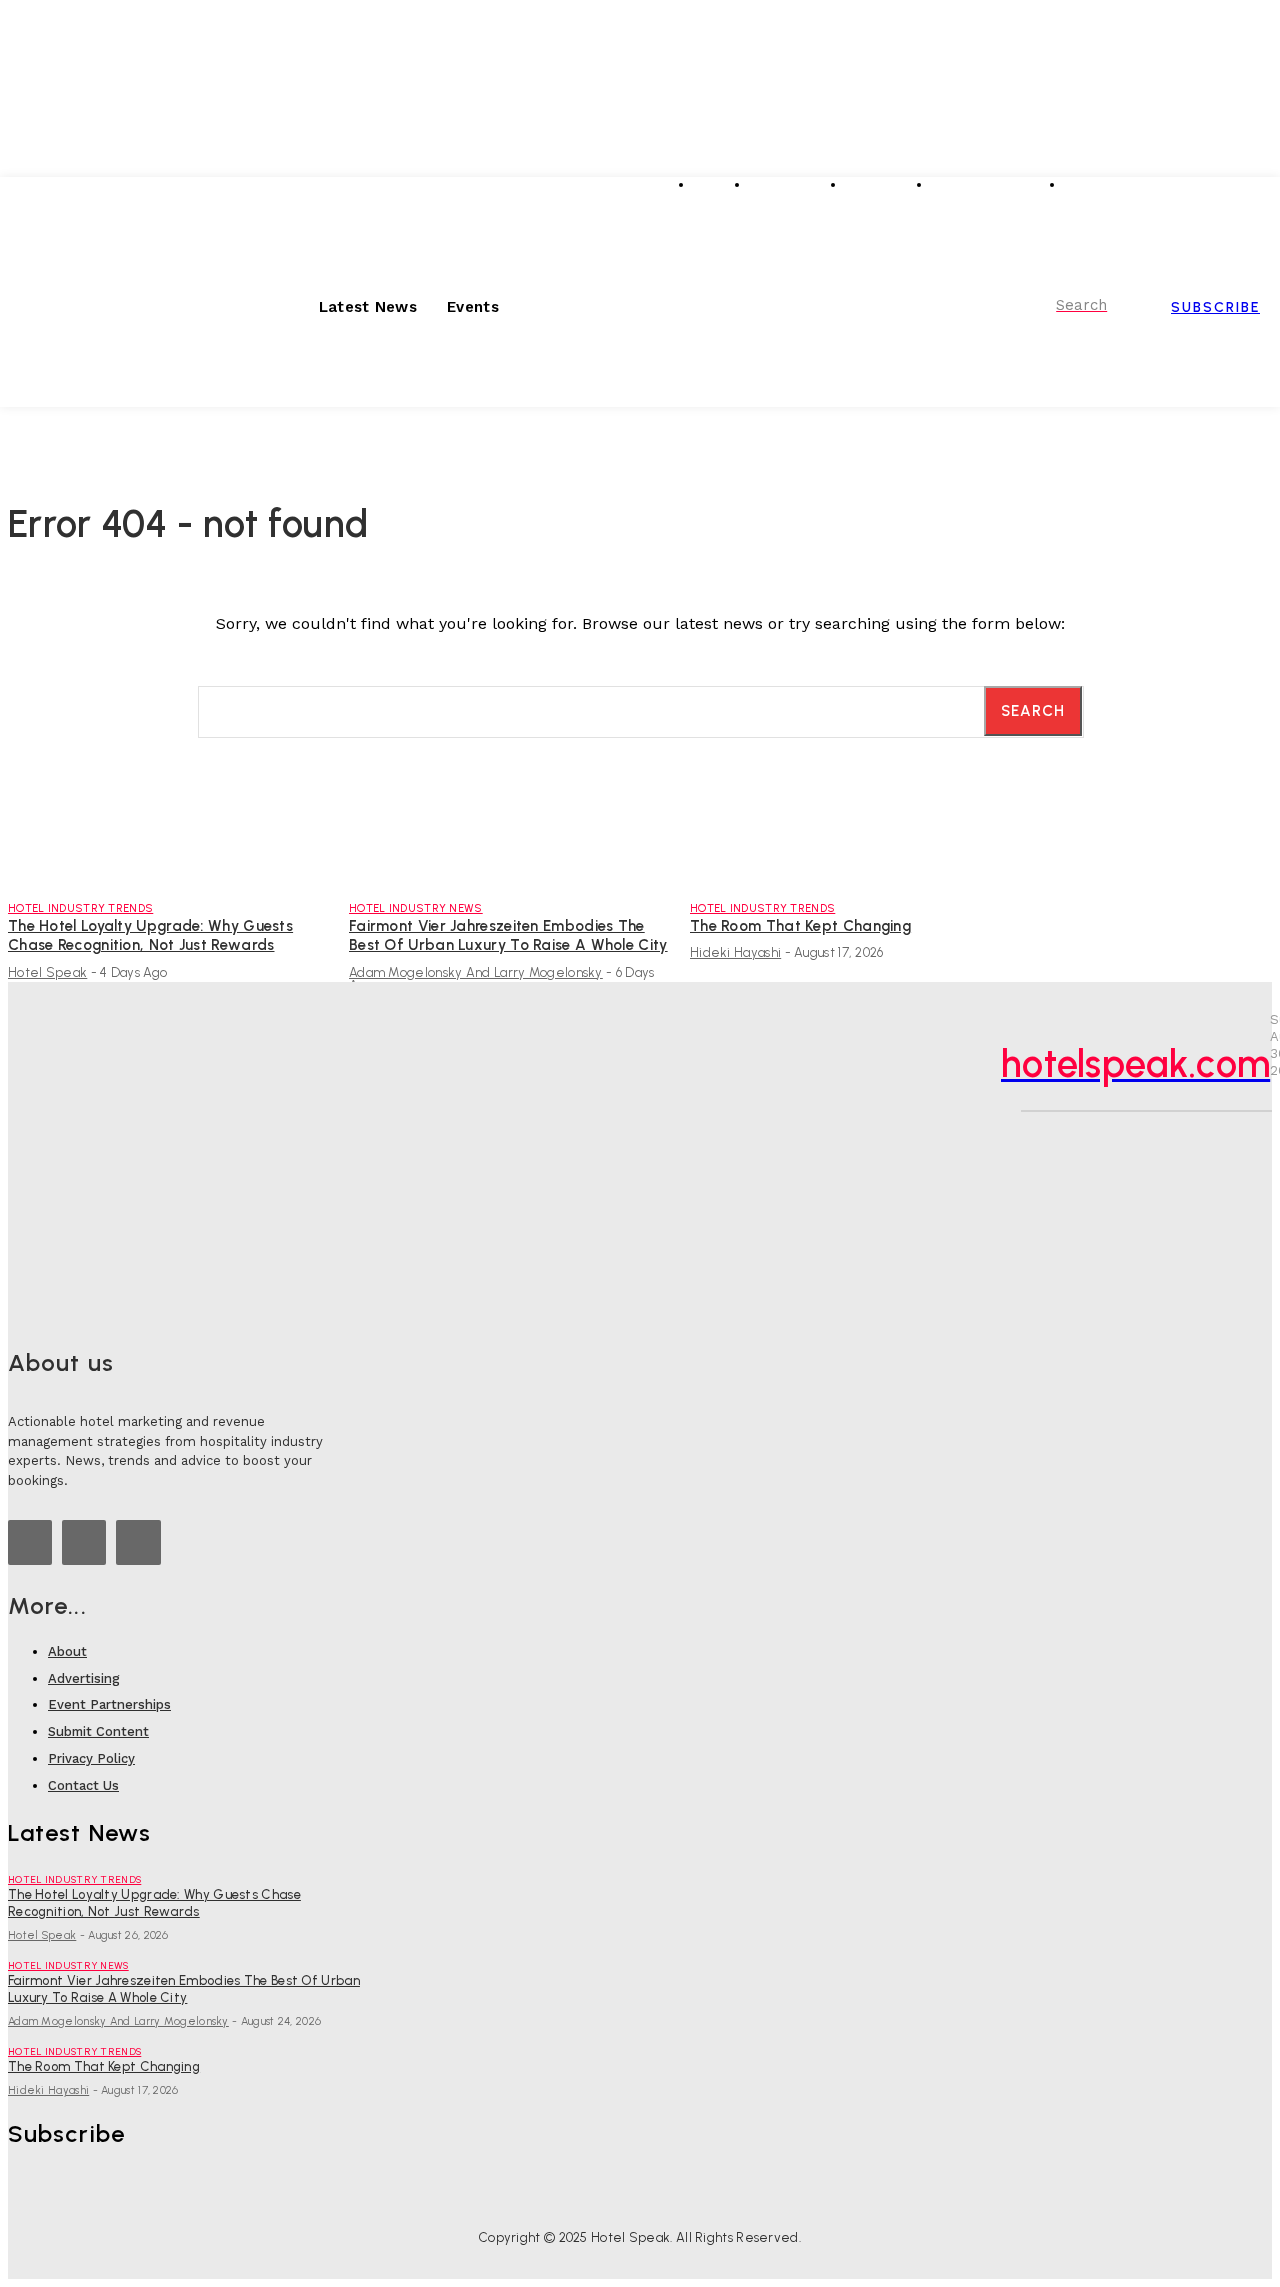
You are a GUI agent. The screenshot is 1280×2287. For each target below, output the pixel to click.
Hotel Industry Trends (80, 908)
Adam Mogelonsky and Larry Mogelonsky (476, 972)
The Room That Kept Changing (800, 926)
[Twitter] (1230, 191)
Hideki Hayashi (735, 952)
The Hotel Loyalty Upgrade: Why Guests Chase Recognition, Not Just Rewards (150, 936)
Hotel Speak (47, 972)
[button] (1059, 305)
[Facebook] (1258, 191)
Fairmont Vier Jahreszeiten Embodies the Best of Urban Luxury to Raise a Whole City (508, 936)
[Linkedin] (1202, 191)
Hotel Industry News (416, 908)
